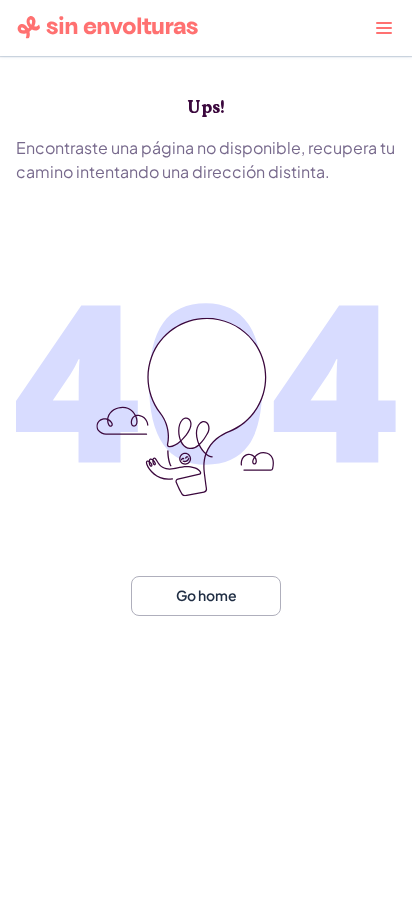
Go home (206, 595)
